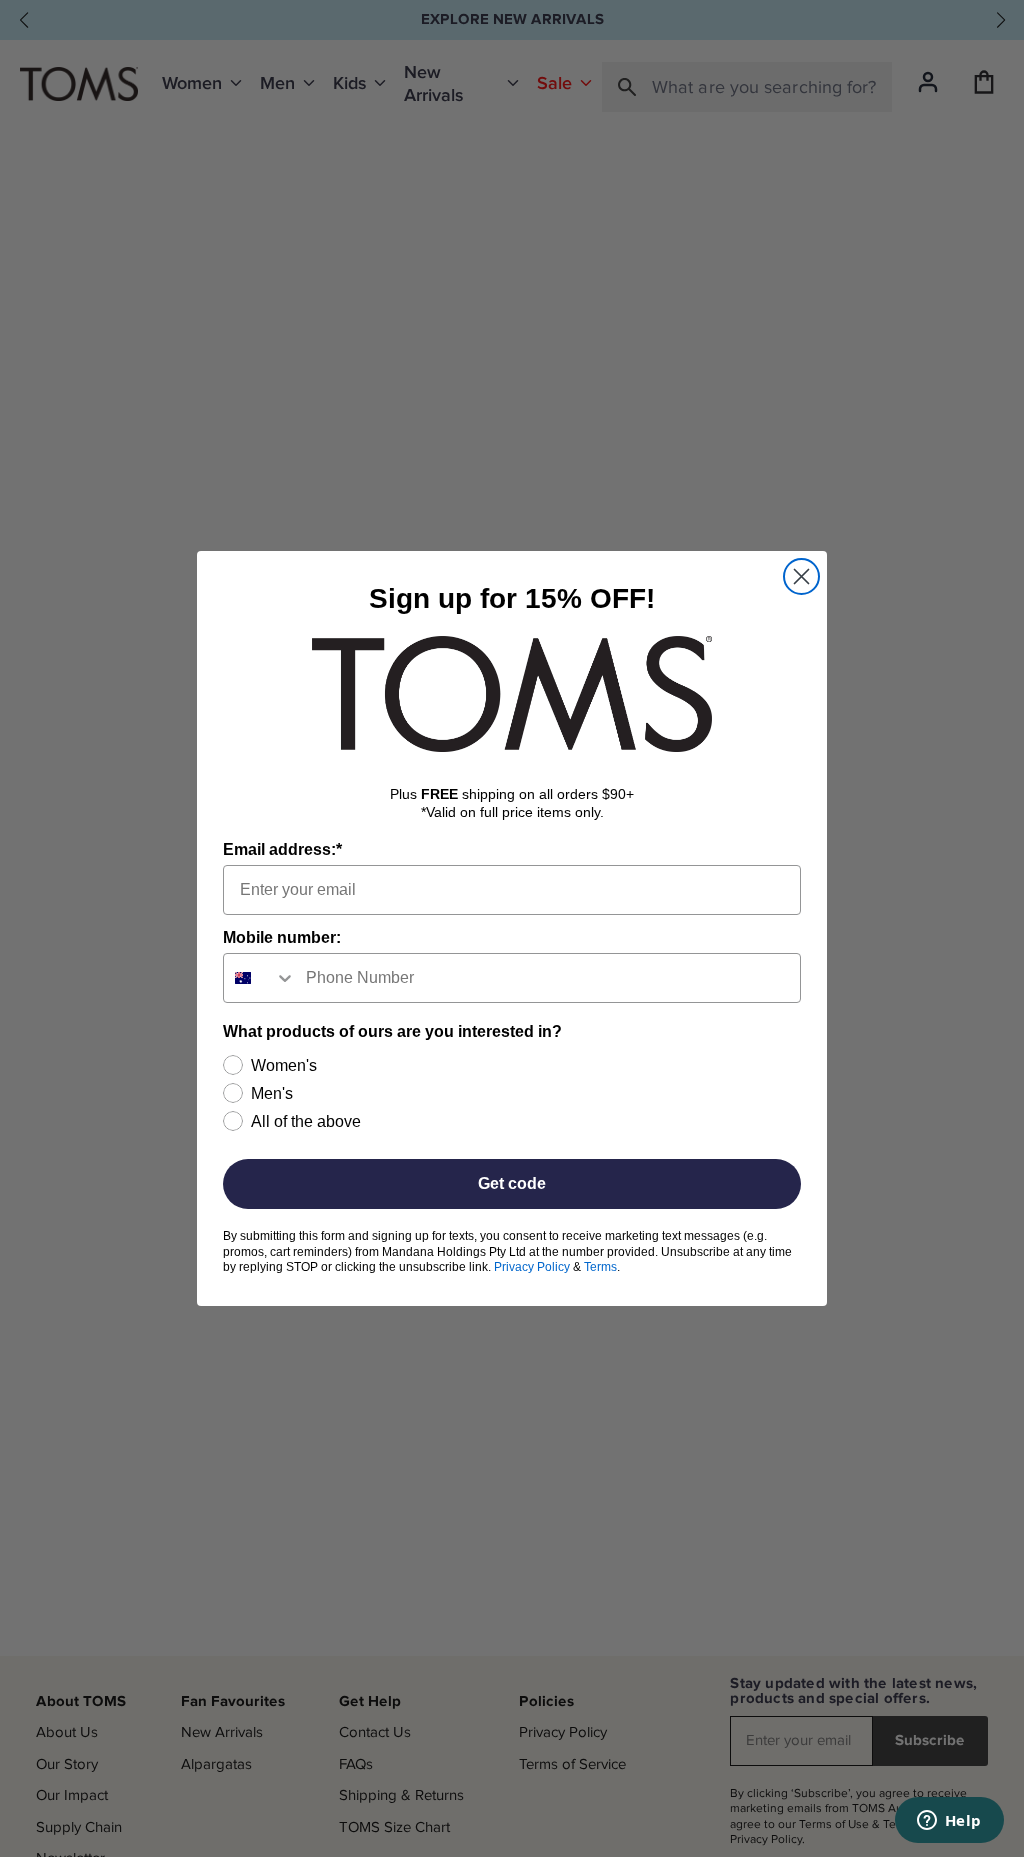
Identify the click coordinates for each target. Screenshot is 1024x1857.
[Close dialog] (801, 576)
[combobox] (260, 978)
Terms (600, 1267)
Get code (512, 1183)
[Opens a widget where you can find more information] (949, 1822)
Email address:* (282, 849)
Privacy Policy (532, 1267)
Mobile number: (282, 937)
